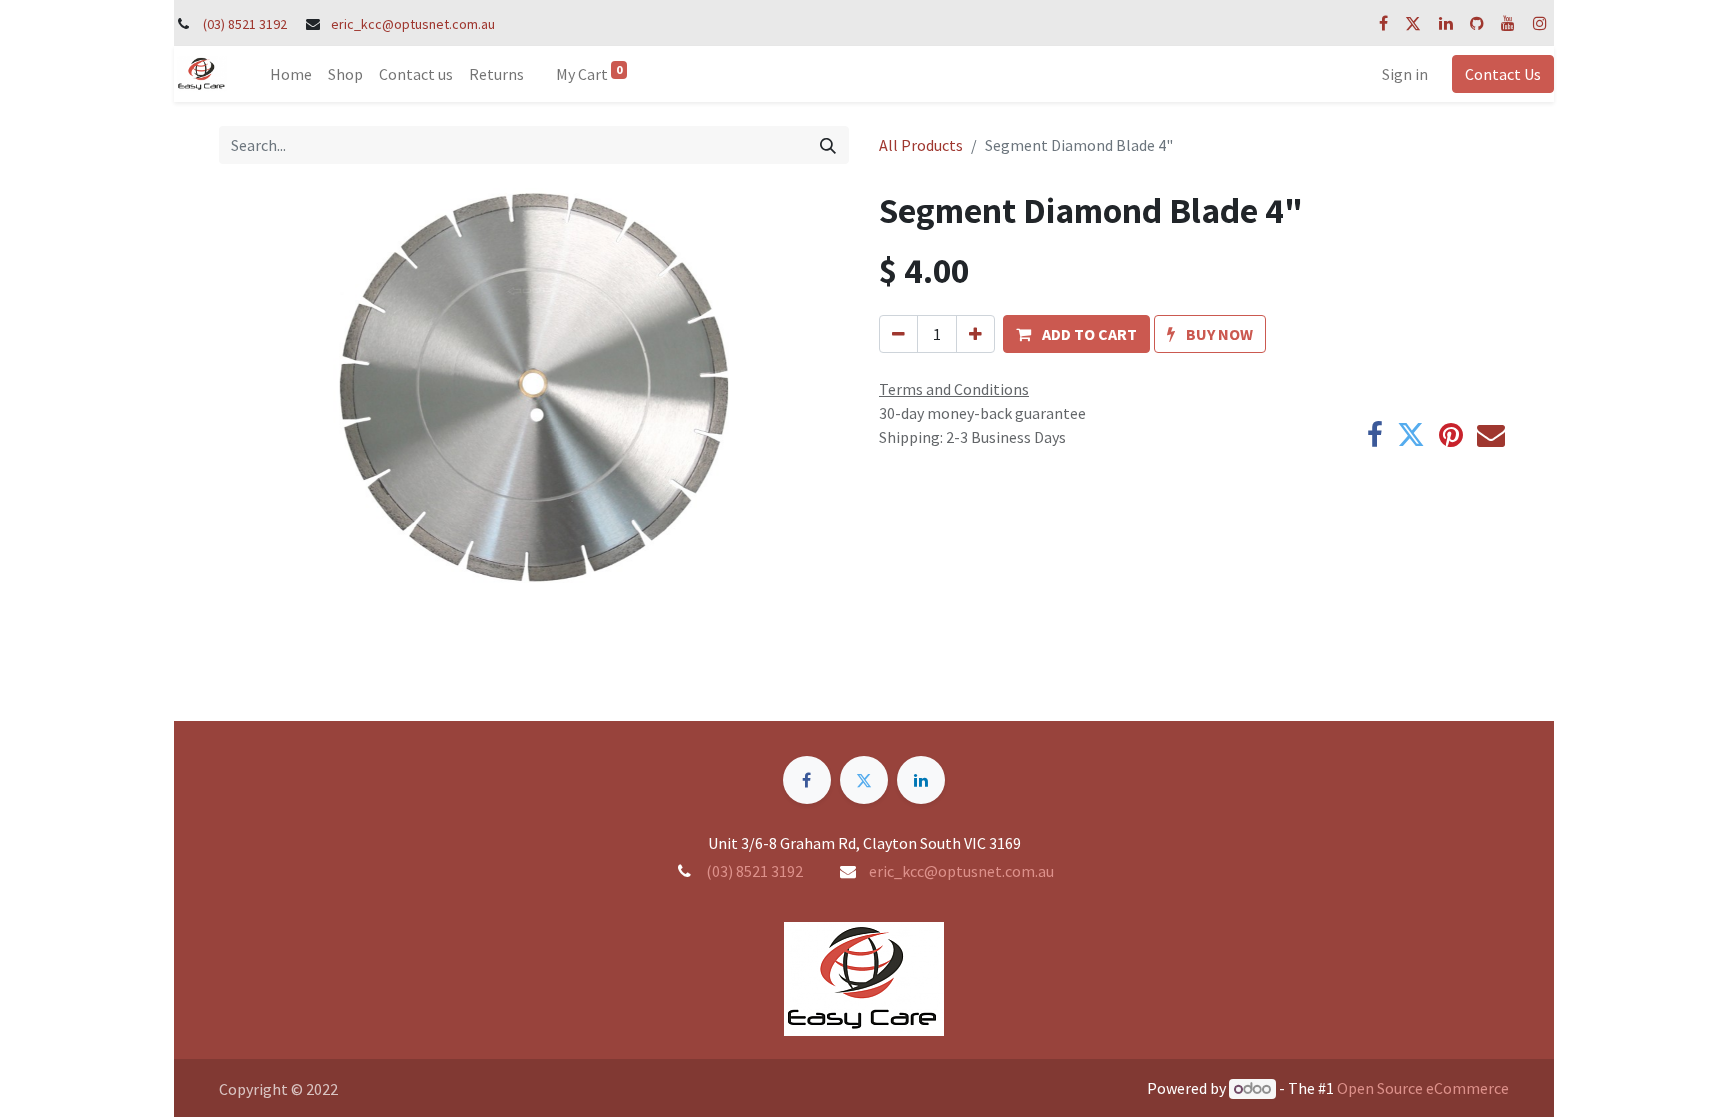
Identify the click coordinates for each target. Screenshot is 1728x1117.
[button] (1076, 334)
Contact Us (1503, 74)
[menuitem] (291, 74)
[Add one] (975, 334)
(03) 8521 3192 (245, 24)
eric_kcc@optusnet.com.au (413, 24)
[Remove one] (898, 334)
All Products (921, 145)
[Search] (828, 145)
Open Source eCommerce (1423, 1088)
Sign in (1405, 74)
